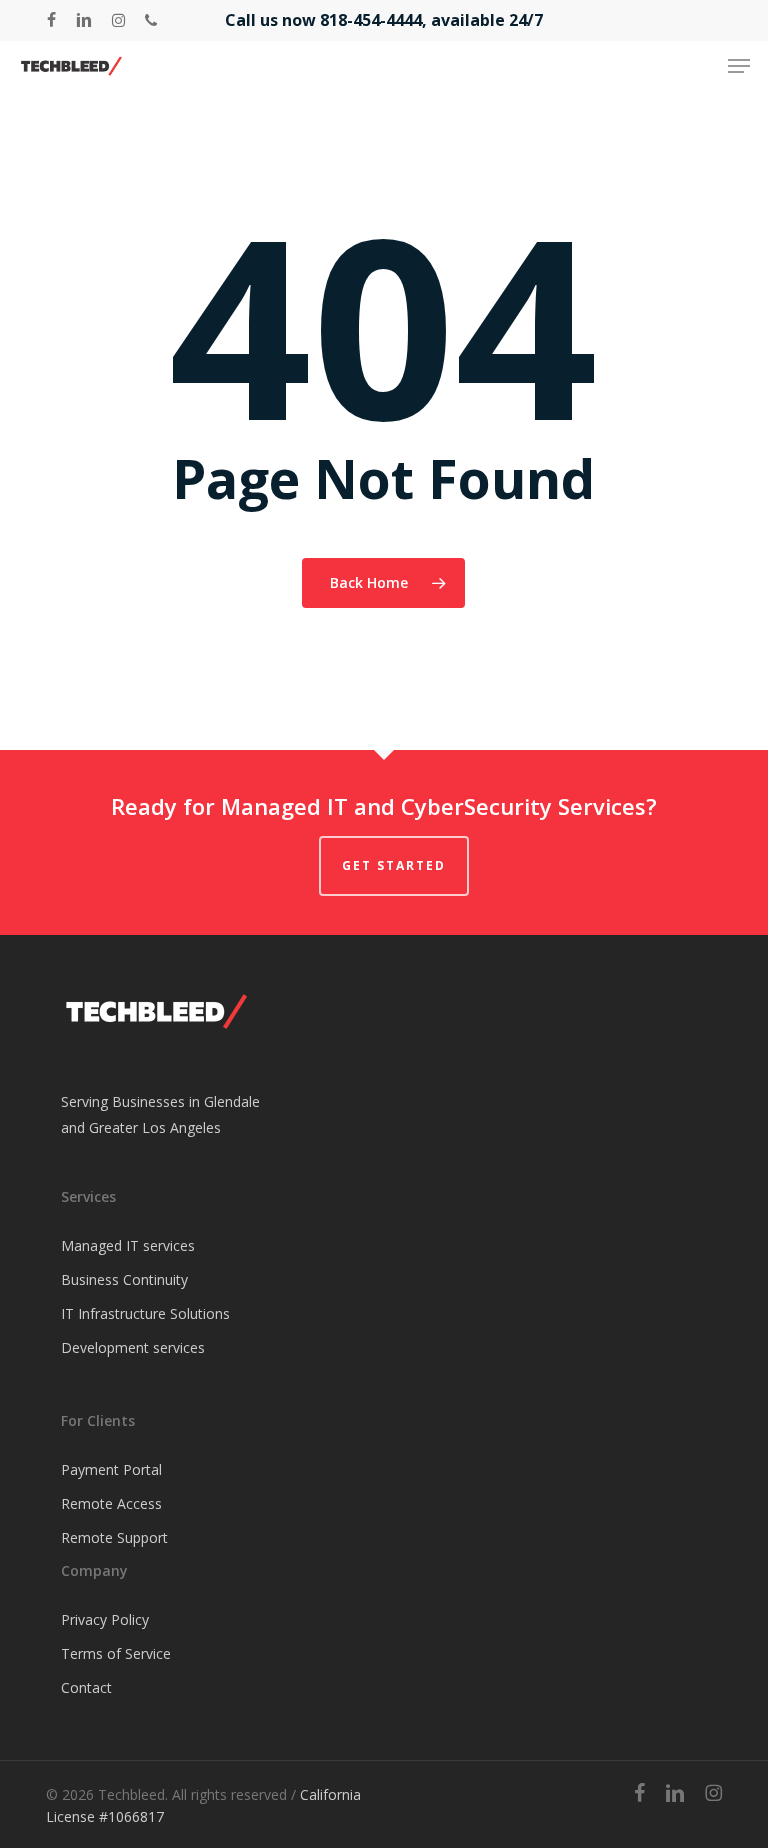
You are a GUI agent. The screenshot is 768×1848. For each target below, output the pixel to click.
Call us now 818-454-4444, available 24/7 (384, 20)
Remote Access (111, 1503)
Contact (86, 1687)
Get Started (394, 865)
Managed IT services (128, 1245)
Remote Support (114, 1537)
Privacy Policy (105, 1619)
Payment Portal (111, 1469)
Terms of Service (116, 1653)
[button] (739, 66)
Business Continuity (124, 1279)
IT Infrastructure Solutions (145, 1313)
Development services (133, 1347)
